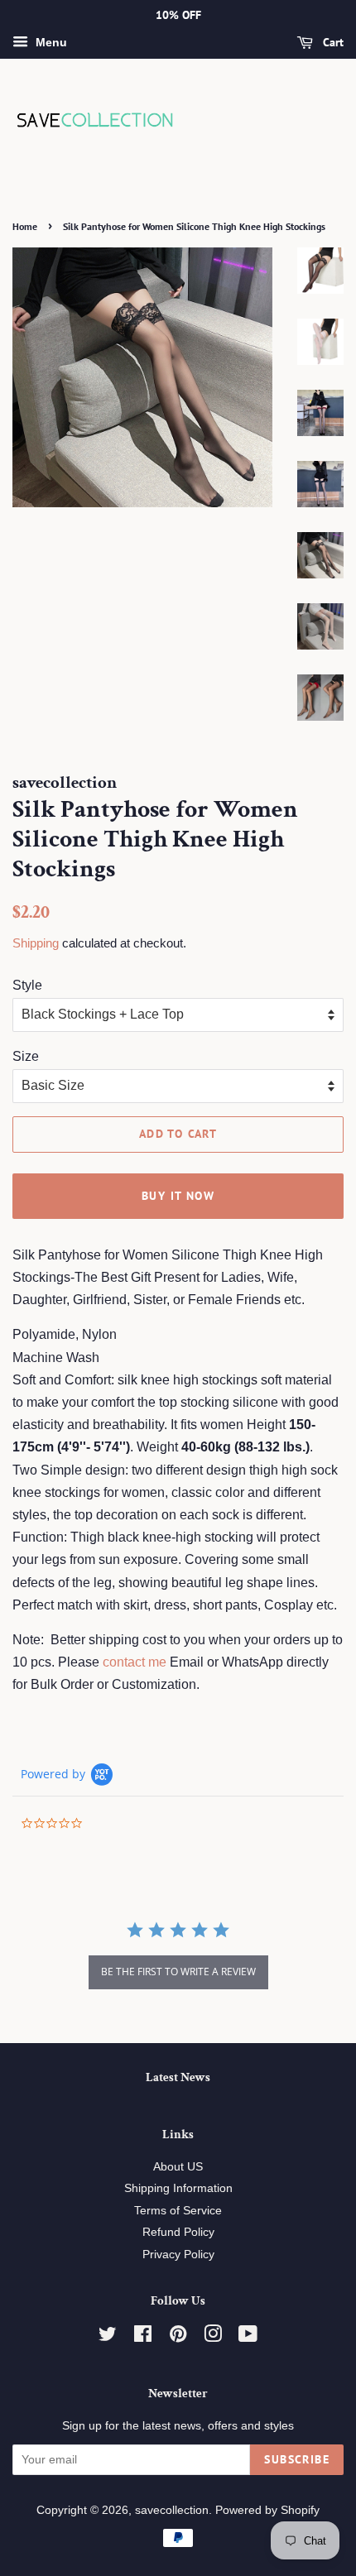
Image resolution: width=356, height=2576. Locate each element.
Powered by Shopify (267, 2510)
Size (26, 1056)
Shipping (36, 943)
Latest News (178, 2077)
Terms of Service (178, 2211)
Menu (50, 42)
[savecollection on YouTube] (248, 2337)
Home (25, 226)
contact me (135, 1662)
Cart (332, 42)
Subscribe (297, 2459)
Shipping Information (178, 2188)
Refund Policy (178, 2232)
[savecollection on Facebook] (143, 2337)
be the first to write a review (178, 1972)
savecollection (172, 2510)
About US (178, 2167)
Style (27, 985)
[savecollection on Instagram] (213, 2337)
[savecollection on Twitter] (108, 2337)
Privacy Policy (178, 2255)
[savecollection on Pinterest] (178, 2337)
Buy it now (178, 1196)
